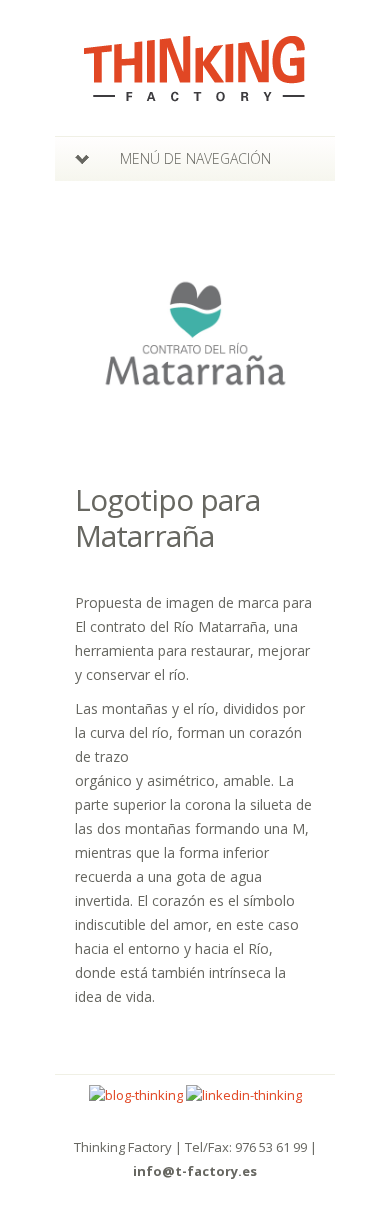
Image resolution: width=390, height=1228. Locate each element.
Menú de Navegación (195, 158)
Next (306, 333)
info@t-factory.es (195, 1171)
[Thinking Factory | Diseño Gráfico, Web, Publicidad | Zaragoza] (195, 89)
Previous (84, 333)
